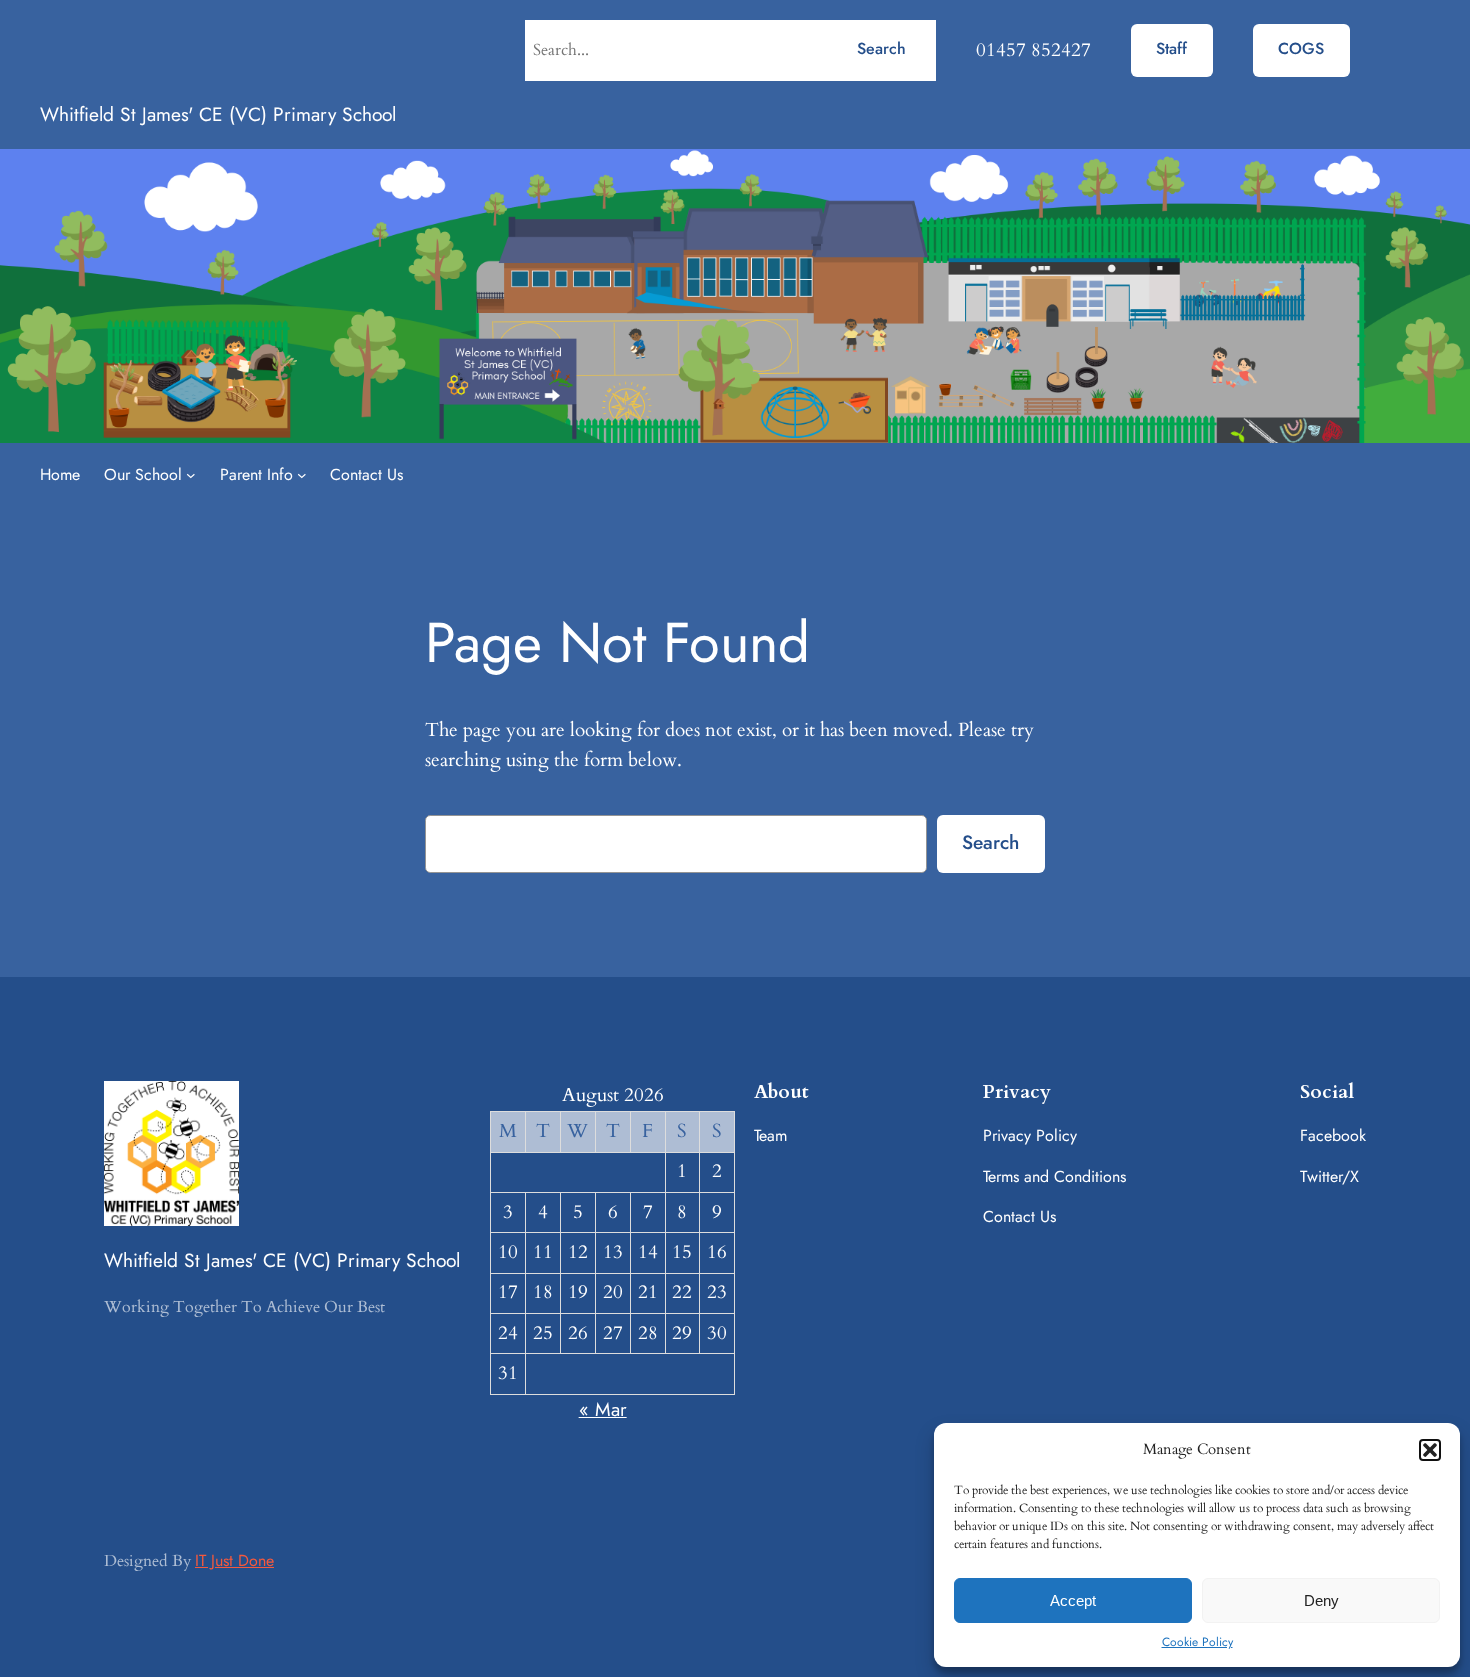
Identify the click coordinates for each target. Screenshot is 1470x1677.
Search (881, 48)
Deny (1321, 1600)
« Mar (603, 1409)
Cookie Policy (1197, 1642)
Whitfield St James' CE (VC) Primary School (218, 114)
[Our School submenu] (191, 475)
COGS (1301, 48)
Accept (1073, 1600)
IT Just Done (234, 1560)
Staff (1171, 48)
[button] (1430, 1450)
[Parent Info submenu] (302, 475)
